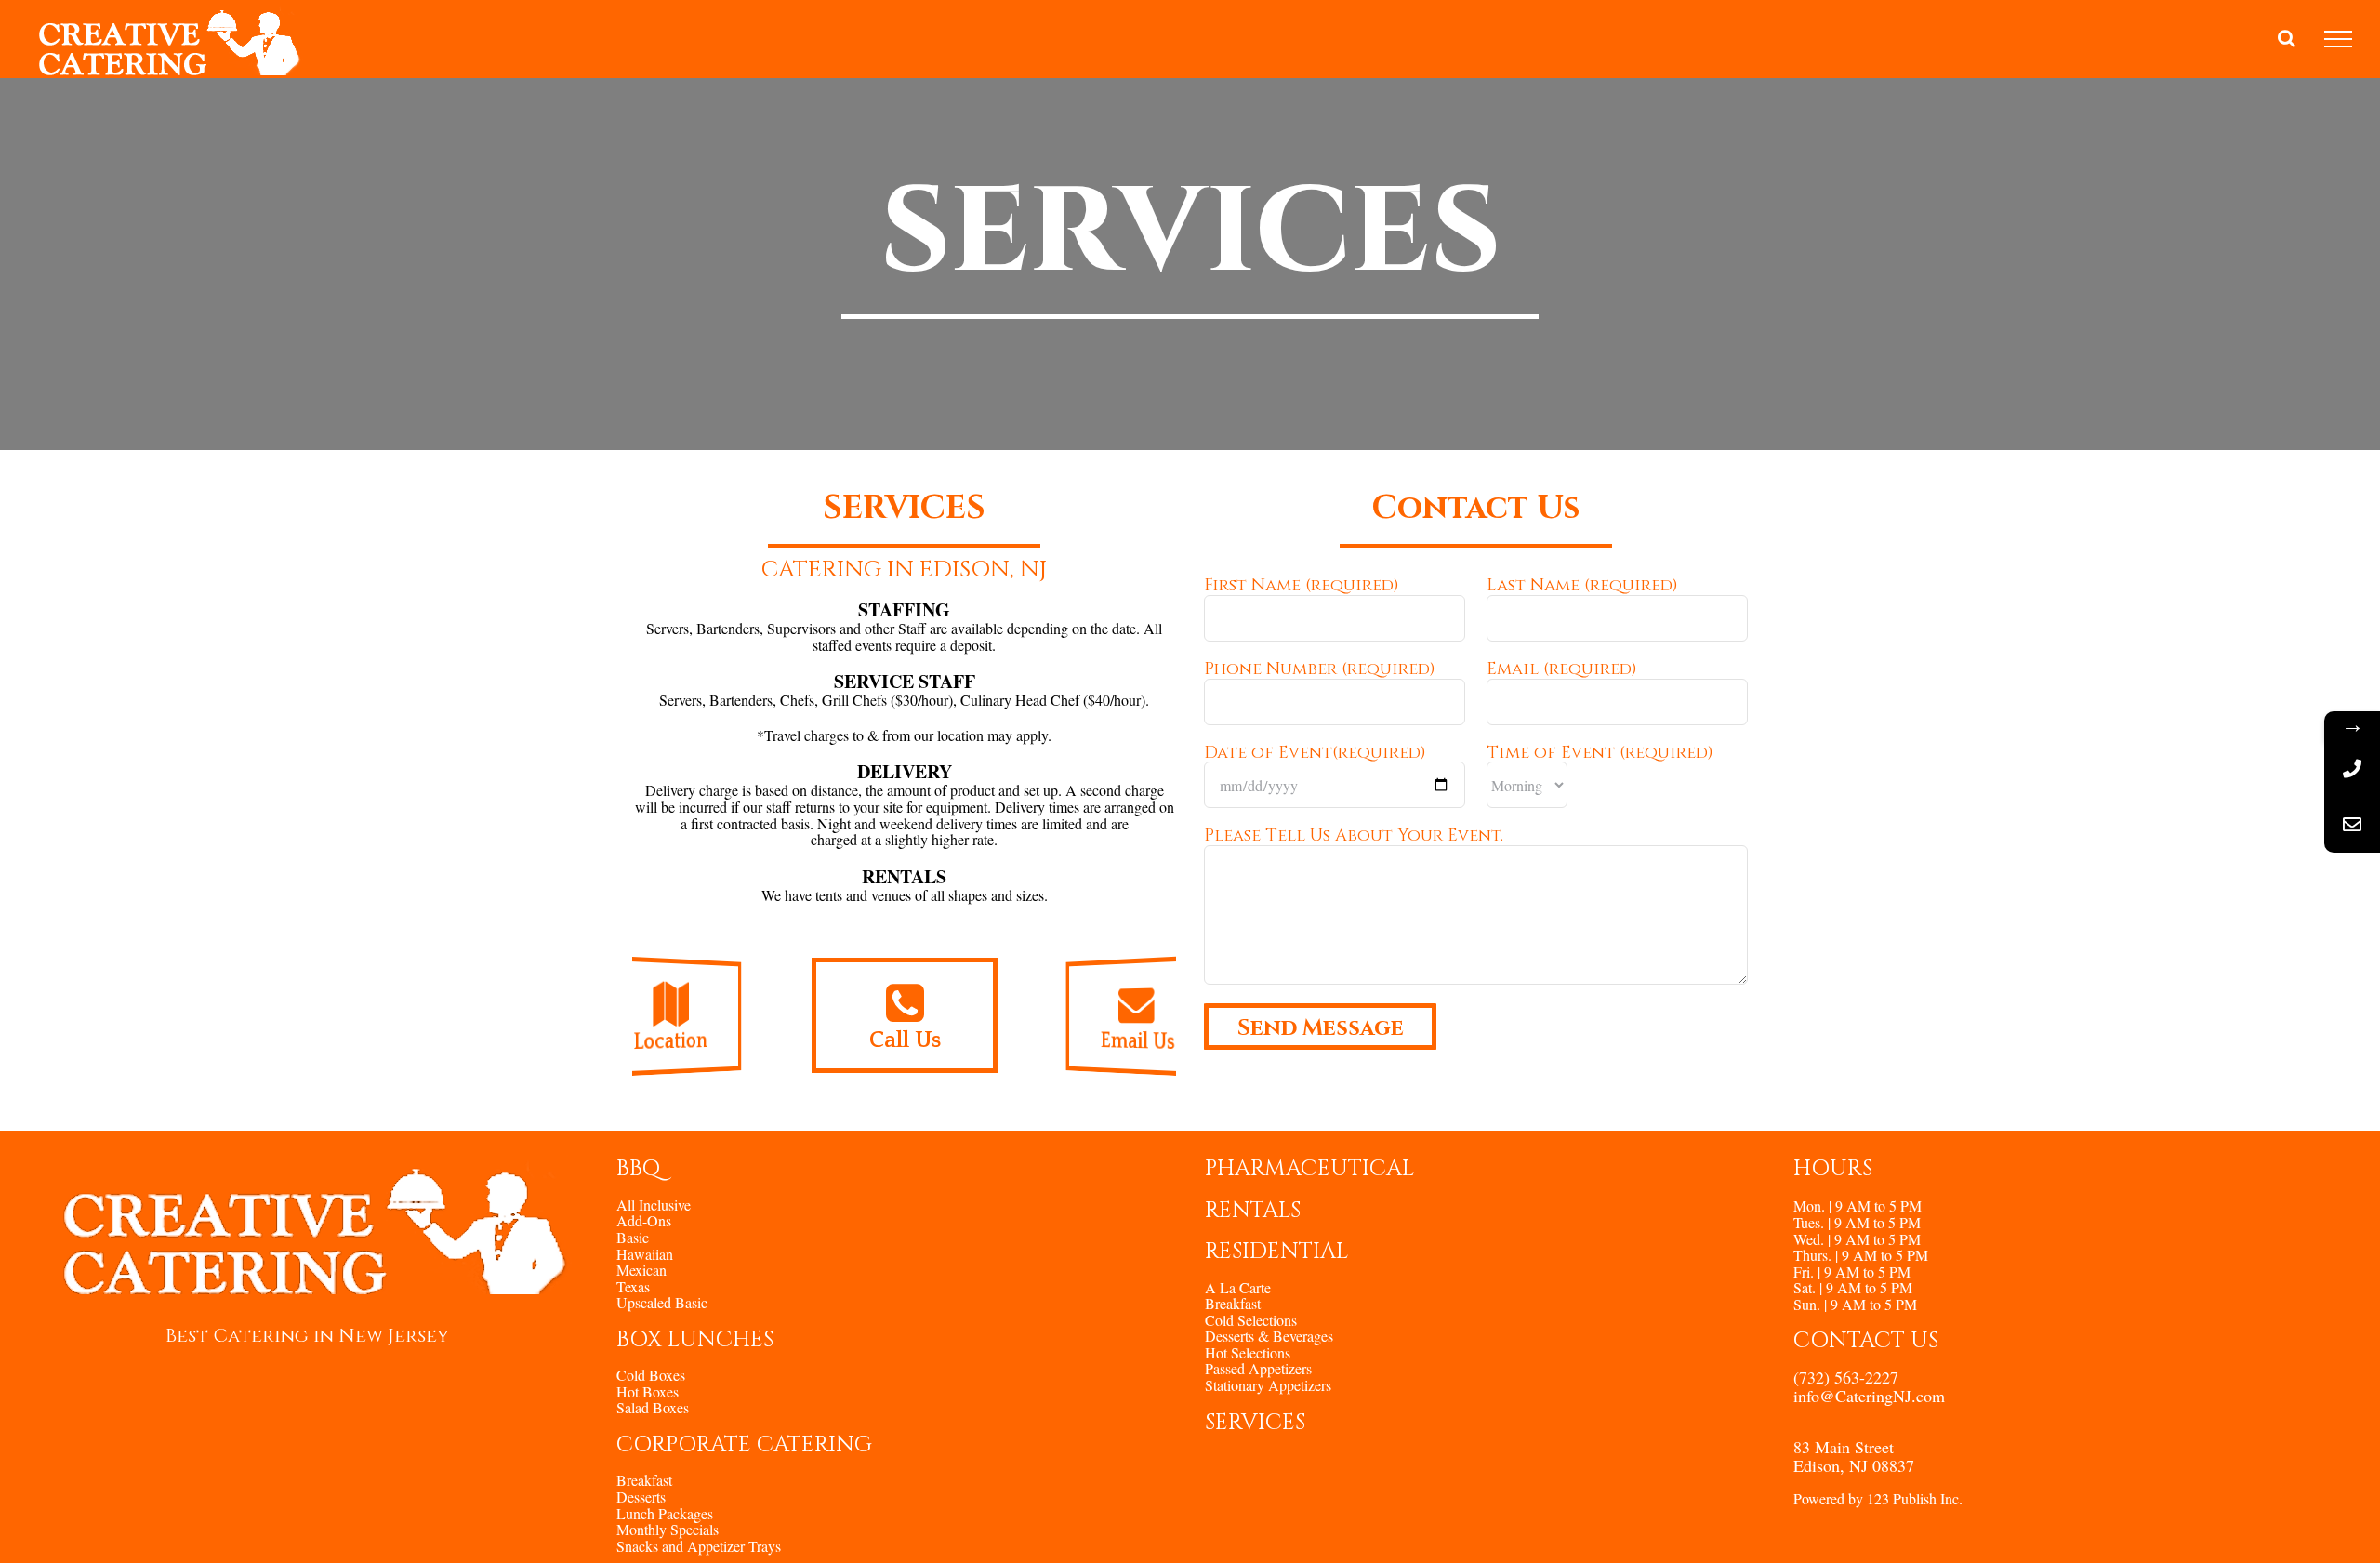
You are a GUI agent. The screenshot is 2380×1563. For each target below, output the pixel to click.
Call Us (905, 1040)
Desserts (641, 1497)
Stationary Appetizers (1268, 1385)
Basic (633, 1238)
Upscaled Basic (662, 1303)
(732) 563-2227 (1846, 1377)
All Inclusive (654, 1205)
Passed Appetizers (1258, 1369)
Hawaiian (645, 1254)
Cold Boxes (651, 1375)
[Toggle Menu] (2338, 39)
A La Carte (1238, 1288)
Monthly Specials (668, 1530)
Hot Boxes (648, 1392)
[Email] (2352, 825)
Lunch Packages (665, 1514)
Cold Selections (1251, 1320)
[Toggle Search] (2287, 38)
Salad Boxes (653, 1408)
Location (670, 1042)
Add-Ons (644, 1221)
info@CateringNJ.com (1869, 1396)
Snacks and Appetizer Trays (699, 1546)
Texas (633, 1287)
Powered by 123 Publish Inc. (1878, 1498)
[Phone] (2352, 769)
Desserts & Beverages (1269, 1336)
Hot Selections (1248, 1353)
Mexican (641, 1270)
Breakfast (644, 1480)
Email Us (1137, 1042)
